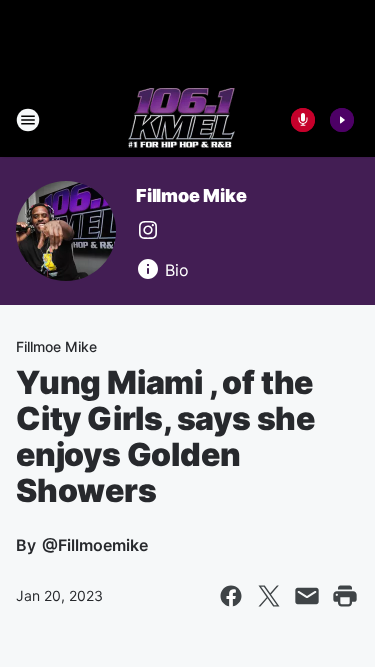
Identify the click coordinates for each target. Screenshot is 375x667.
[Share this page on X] (269, 596)
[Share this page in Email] (307, 596)
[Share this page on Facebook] (231, 596)
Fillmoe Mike (191, 195)
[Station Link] (181, 120)
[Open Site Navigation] (28, 120)
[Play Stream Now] (342, 120)
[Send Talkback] (303, 120)
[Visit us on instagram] (148, 230)
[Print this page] (345, 596)
